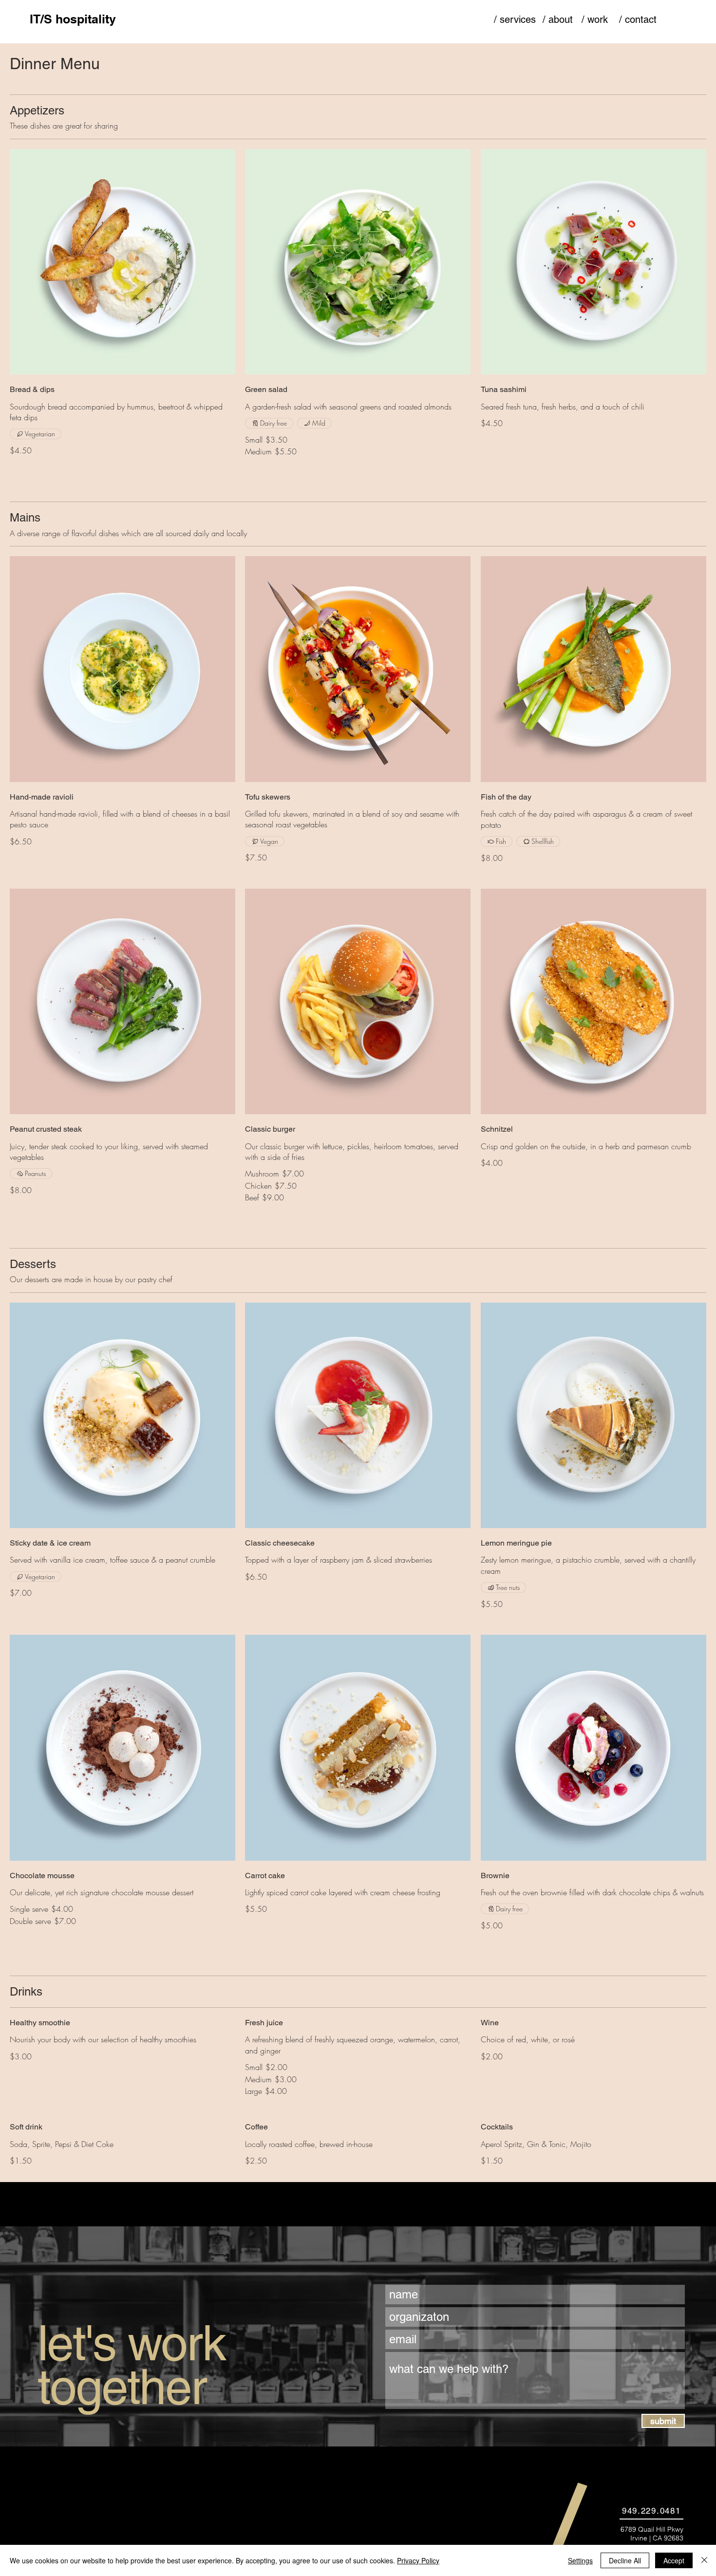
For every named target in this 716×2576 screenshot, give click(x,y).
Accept (674, 2560)
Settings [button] (580, 2560)
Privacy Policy (418, 2560)
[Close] (704, 2560)
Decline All (625, 2560)
